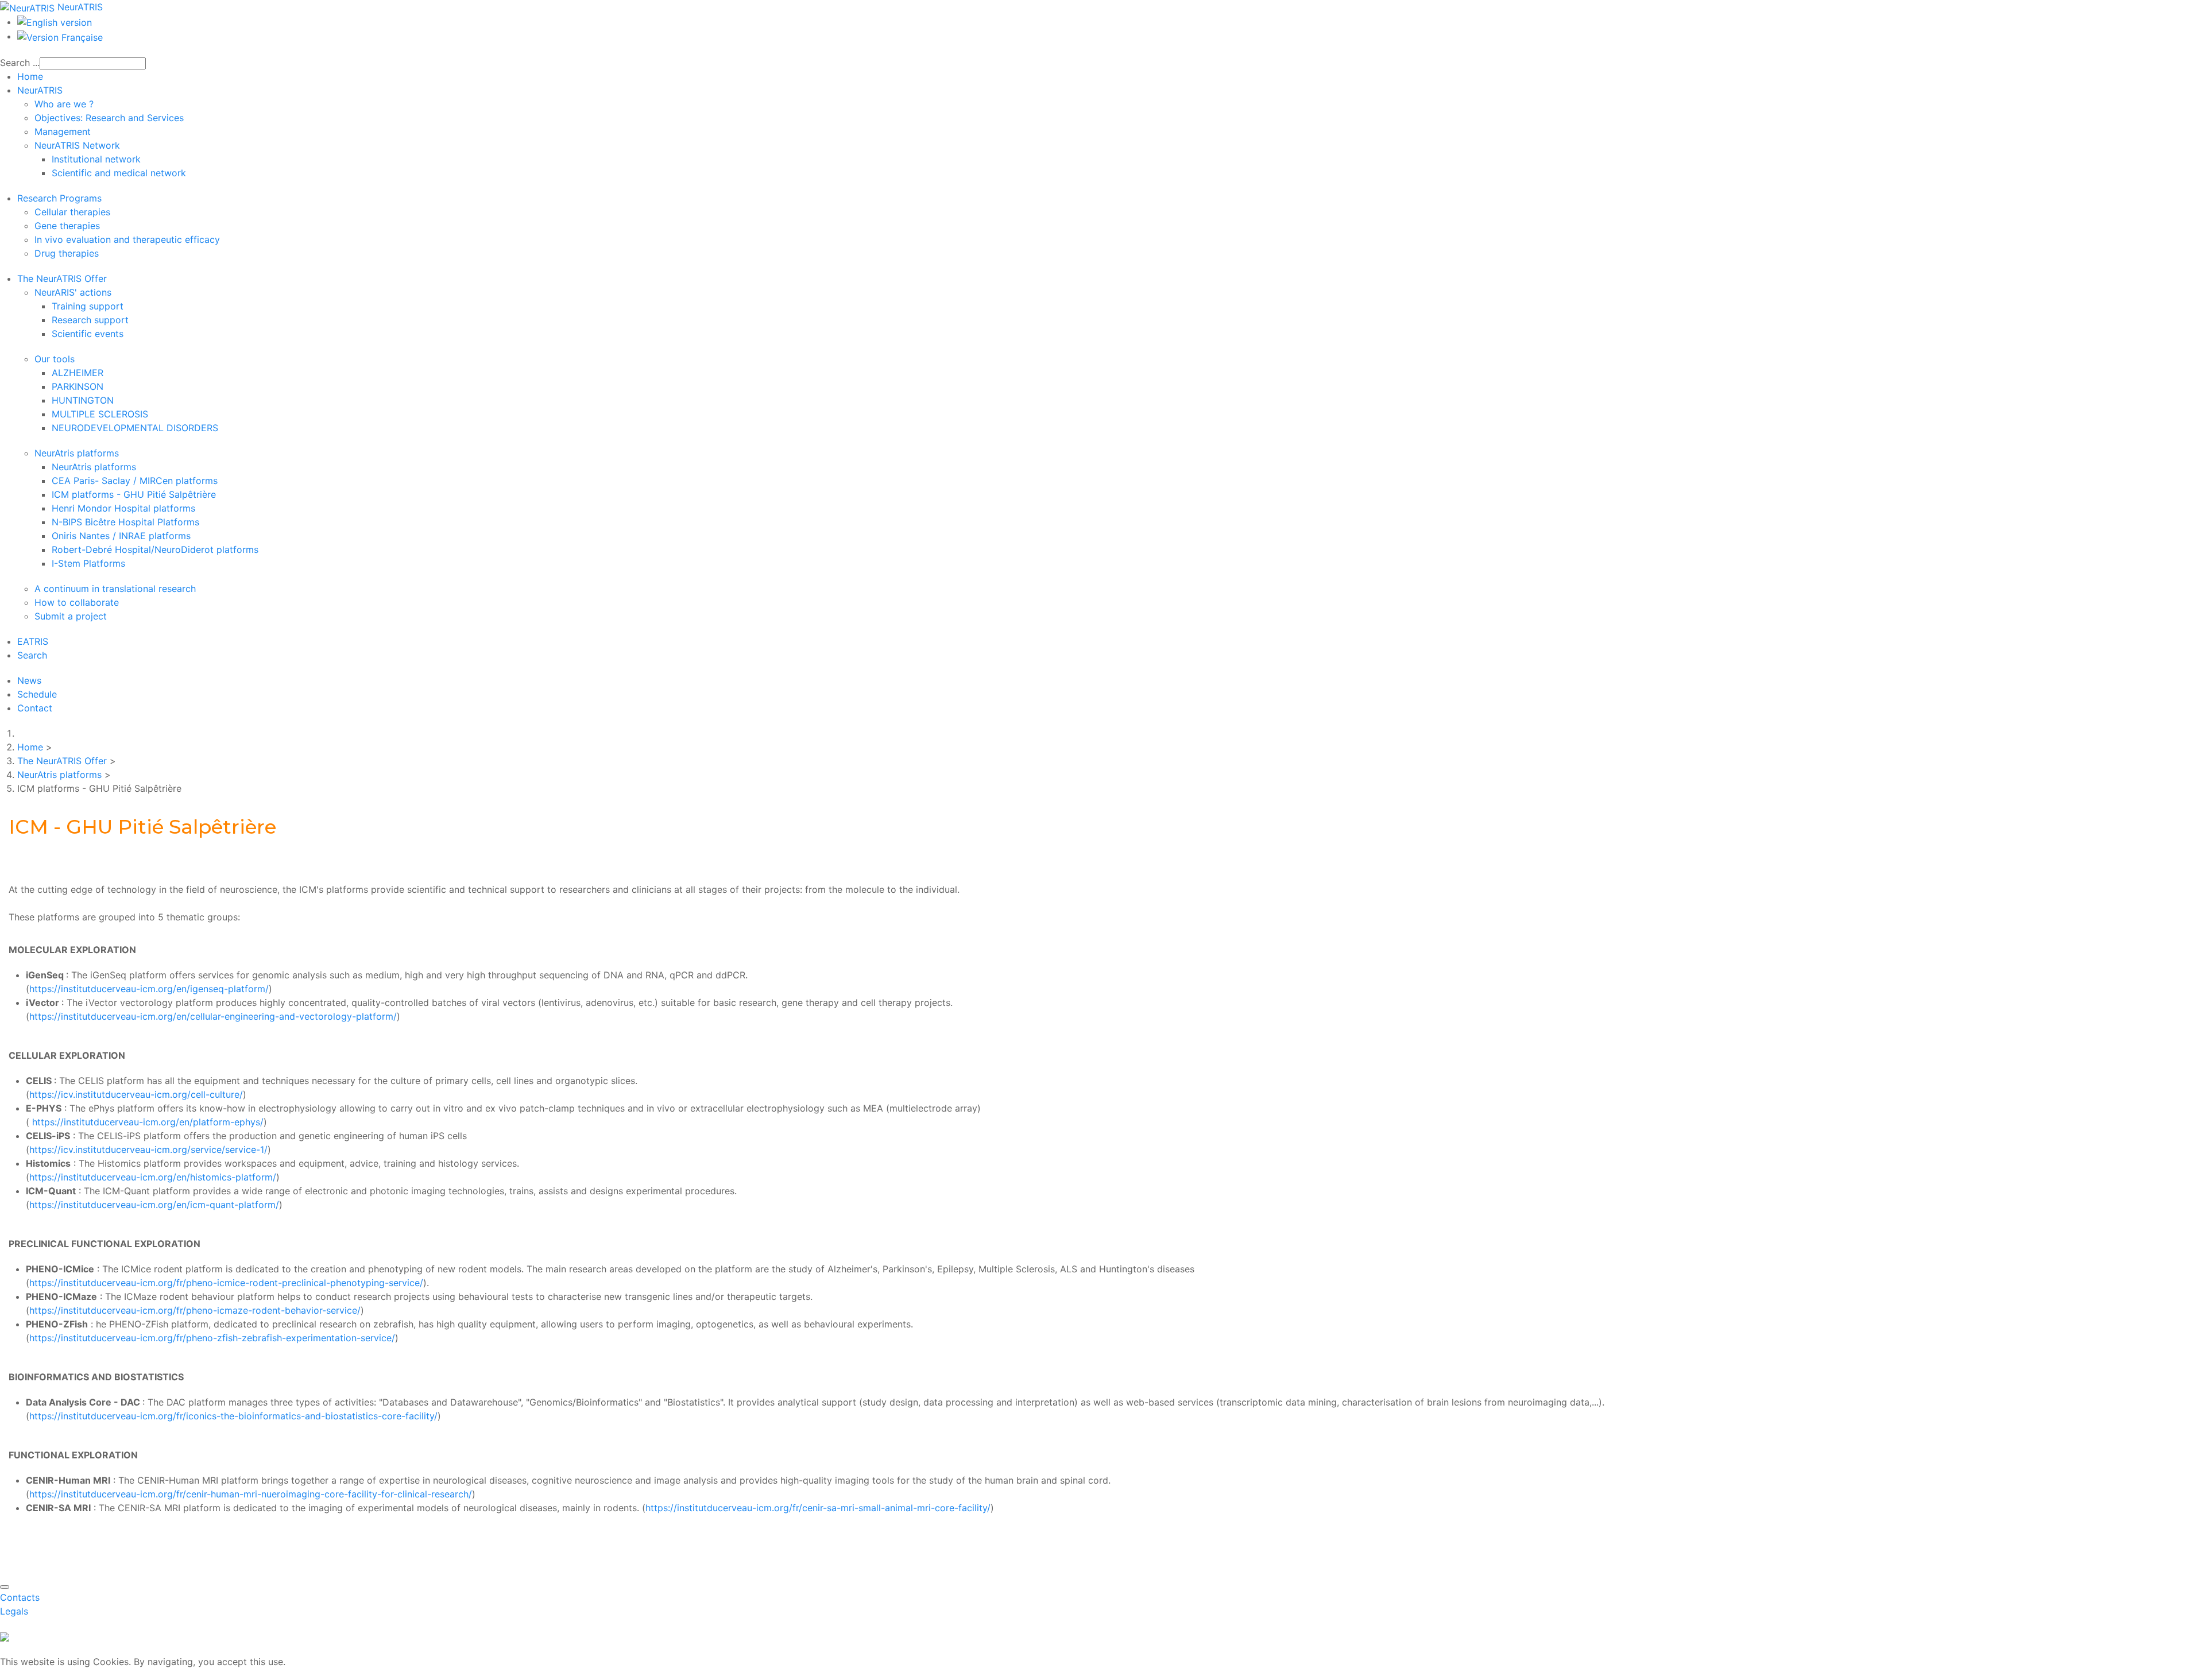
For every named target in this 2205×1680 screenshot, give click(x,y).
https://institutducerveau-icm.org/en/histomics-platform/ (153, 1177)
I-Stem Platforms (88, 563)
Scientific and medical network (119, 173)
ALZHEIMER (78, 373)
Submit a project (71, 616)
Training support (88, 306)
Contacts (20, 1597)
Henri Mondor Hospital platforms (123, 508)
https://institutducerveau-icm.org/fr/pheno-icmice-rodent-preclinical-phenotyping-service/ (226, 1283)
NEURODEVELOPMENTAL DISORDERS (135, 428)
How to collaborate (77, 602)
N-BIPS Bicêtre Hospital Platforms (125, 522)
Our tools (55, 359)
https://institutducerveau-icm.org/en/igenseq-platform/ (149, 989)
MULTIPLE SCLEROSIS (100, 414)
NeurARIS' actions (73, 292)
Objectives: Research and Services (109, 118)
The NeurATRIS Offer (62, 278)
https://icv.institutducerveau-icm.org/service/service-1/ (148, 1149)
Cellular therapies (72, 212)
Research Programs (59, 198)
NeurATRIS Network (77, 145)
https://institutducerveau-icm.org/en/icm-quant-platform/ (154, 1205)
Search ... (20, 63)
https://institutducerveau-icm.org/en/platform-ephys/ (146, 1122)
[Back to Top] (5, 1587)
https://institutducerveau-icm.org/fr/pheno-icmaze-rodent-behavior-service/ (195, 1310)
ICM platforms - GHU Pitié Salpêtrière (134, 494)
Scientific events (88, 334)
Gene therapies (67, 226)
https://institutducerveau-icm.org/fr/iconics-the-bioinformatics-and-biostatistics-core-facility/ (233, 1416)
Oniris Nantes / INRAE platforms (121, 536)
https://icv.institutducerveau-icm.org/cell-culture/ (136, 1094)
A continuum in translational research (115, 589)
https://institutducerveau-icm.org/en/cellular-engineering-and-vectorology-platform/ (213, 1016)
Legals (14, 1611)
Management (63, 131)
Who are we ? (64, 104)
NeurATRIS (40, 90)
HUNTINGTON (83, 400)
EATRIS (33, 641)
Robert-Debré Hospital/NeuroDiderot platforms (155, 549)
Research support (90, 320)
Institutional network (96, 159)
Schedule (37, 694)
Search (32, 655)
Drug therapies (67, 253)
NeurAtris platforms (77, 453)
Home (30, 76)
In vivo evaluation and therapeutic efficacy (127, 239)
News (29, 680)
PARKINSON (78, 386)
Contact (35, 708)
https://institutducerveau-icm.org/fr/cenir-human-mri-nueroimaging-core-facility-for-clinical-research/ (251, 1494)
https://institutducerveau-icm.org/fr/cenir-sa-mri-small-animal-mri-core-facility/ (818, 1508)
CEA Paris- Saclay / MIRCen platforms (135, 481)
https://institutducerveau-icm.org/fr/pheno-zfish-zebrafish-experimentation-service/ (212, 1338)
